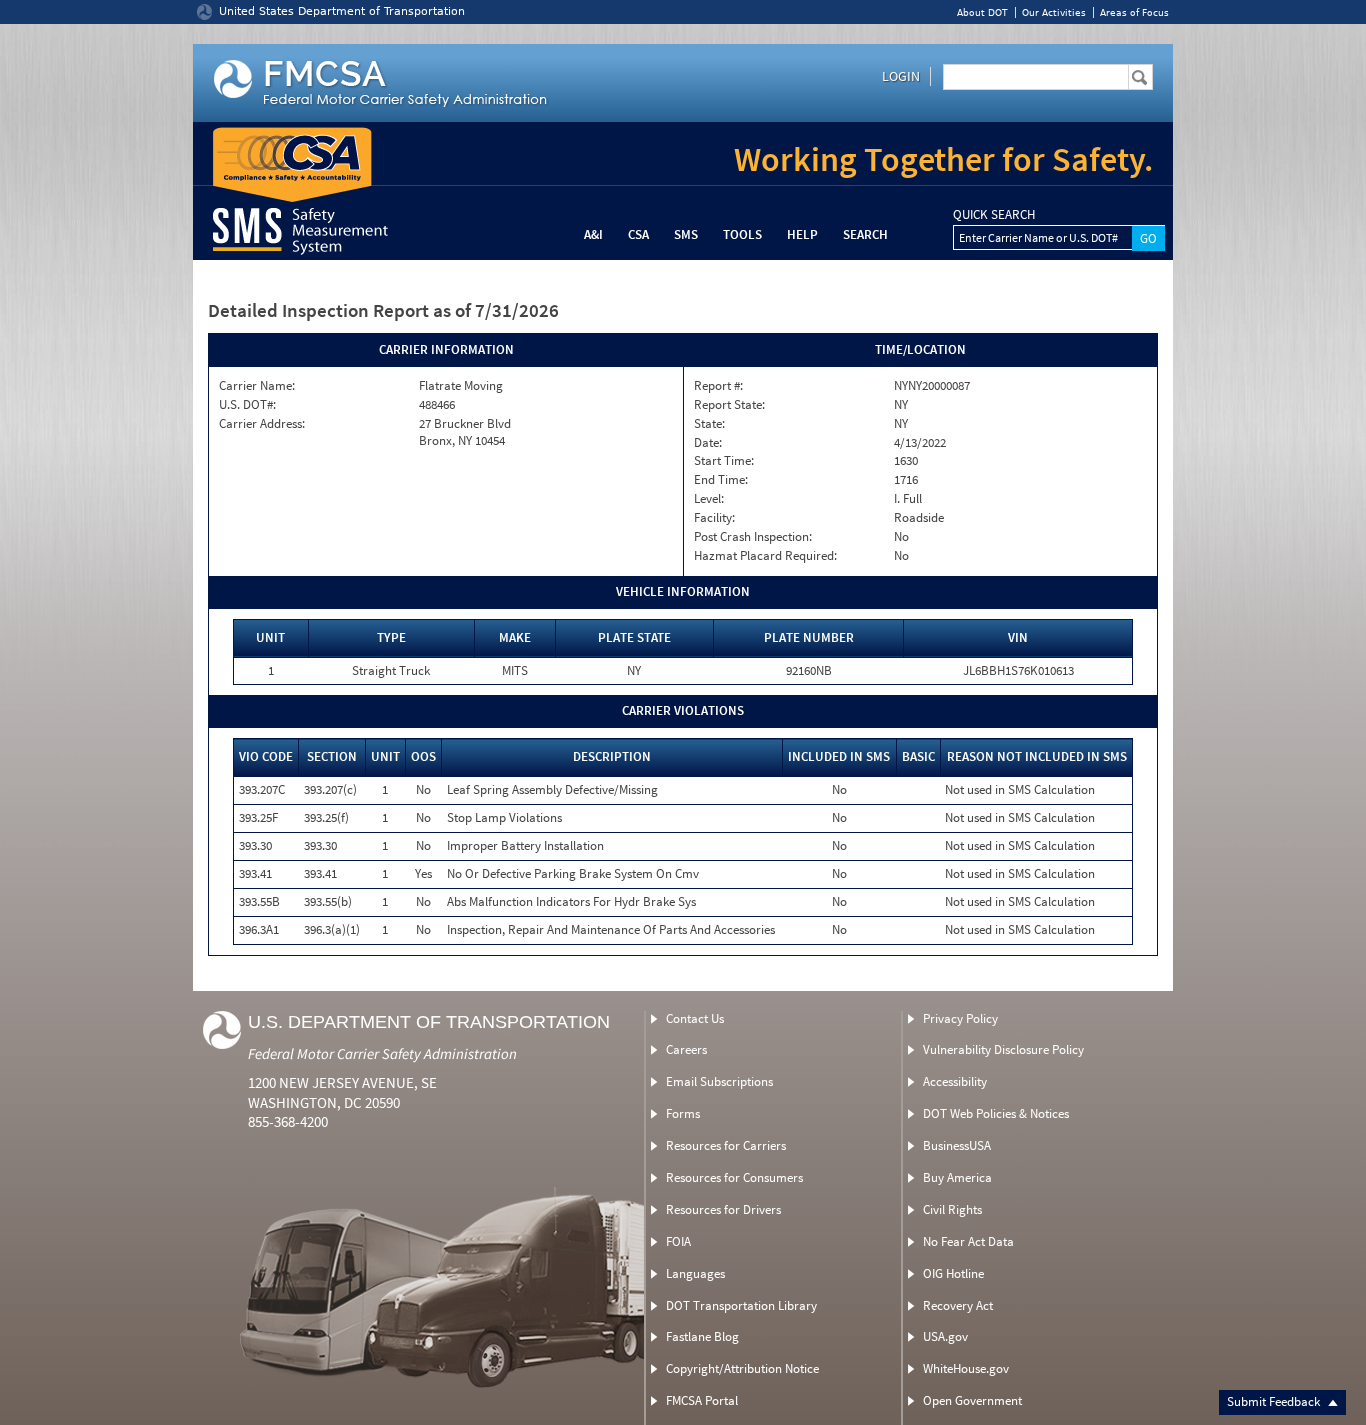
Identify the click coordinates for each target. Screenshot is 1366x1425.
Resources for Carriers (726, 1145)
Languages (695, 1273)
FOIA (678, 1241)
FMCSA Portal (702, 1400)
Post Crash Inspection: (753, 537)
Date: (708, 443)
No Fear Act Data (968, 1241)
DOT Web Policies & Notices (996, 1113)
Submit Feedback (1275, 1401)
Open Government (972, 1400)
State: (709, 424)
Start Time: (724, 461)
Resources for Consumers (734, 1177)
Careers (686, 1049)
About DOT (982, 12)
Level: (709, 499)
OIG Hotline (953, 1273)
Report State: (729, 405)
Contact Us (695, 1018)
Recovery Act (958, 1305)
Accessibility (955, 1081)
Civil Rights (952, 1209)
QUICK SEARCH (994, 215)
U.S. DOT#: (247, 405)
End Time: (721, 480)
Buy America (957, 1177)
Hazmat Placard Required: (765, 556)
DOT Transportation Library (741, 1305)
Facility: (714, 518)
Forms (683, 1113)
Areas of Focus (1134, 12)
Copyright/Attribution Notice (742, 1368)
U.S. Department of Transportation (429, 1022)
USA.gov (945, 1336)
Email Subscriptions (719, 1081)
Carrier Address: (262, 424)
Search (865, 234)
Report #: (718, 386)
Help (802, 234)
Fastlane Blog (702, 1336)
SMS (686, 234)
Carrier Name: (257, 386)
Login (901, 76)
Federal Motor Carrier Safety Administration (382, 1053)
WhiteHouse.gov (966, 1368)
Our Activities (1054, 12)
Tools (742, 234)
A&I (593, 234)
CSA (638, 234)
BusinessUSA (957, 1145)
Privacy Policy (960, 1018)
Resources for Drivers (723, 1209)
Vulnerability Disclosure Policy (1003, 1049)
